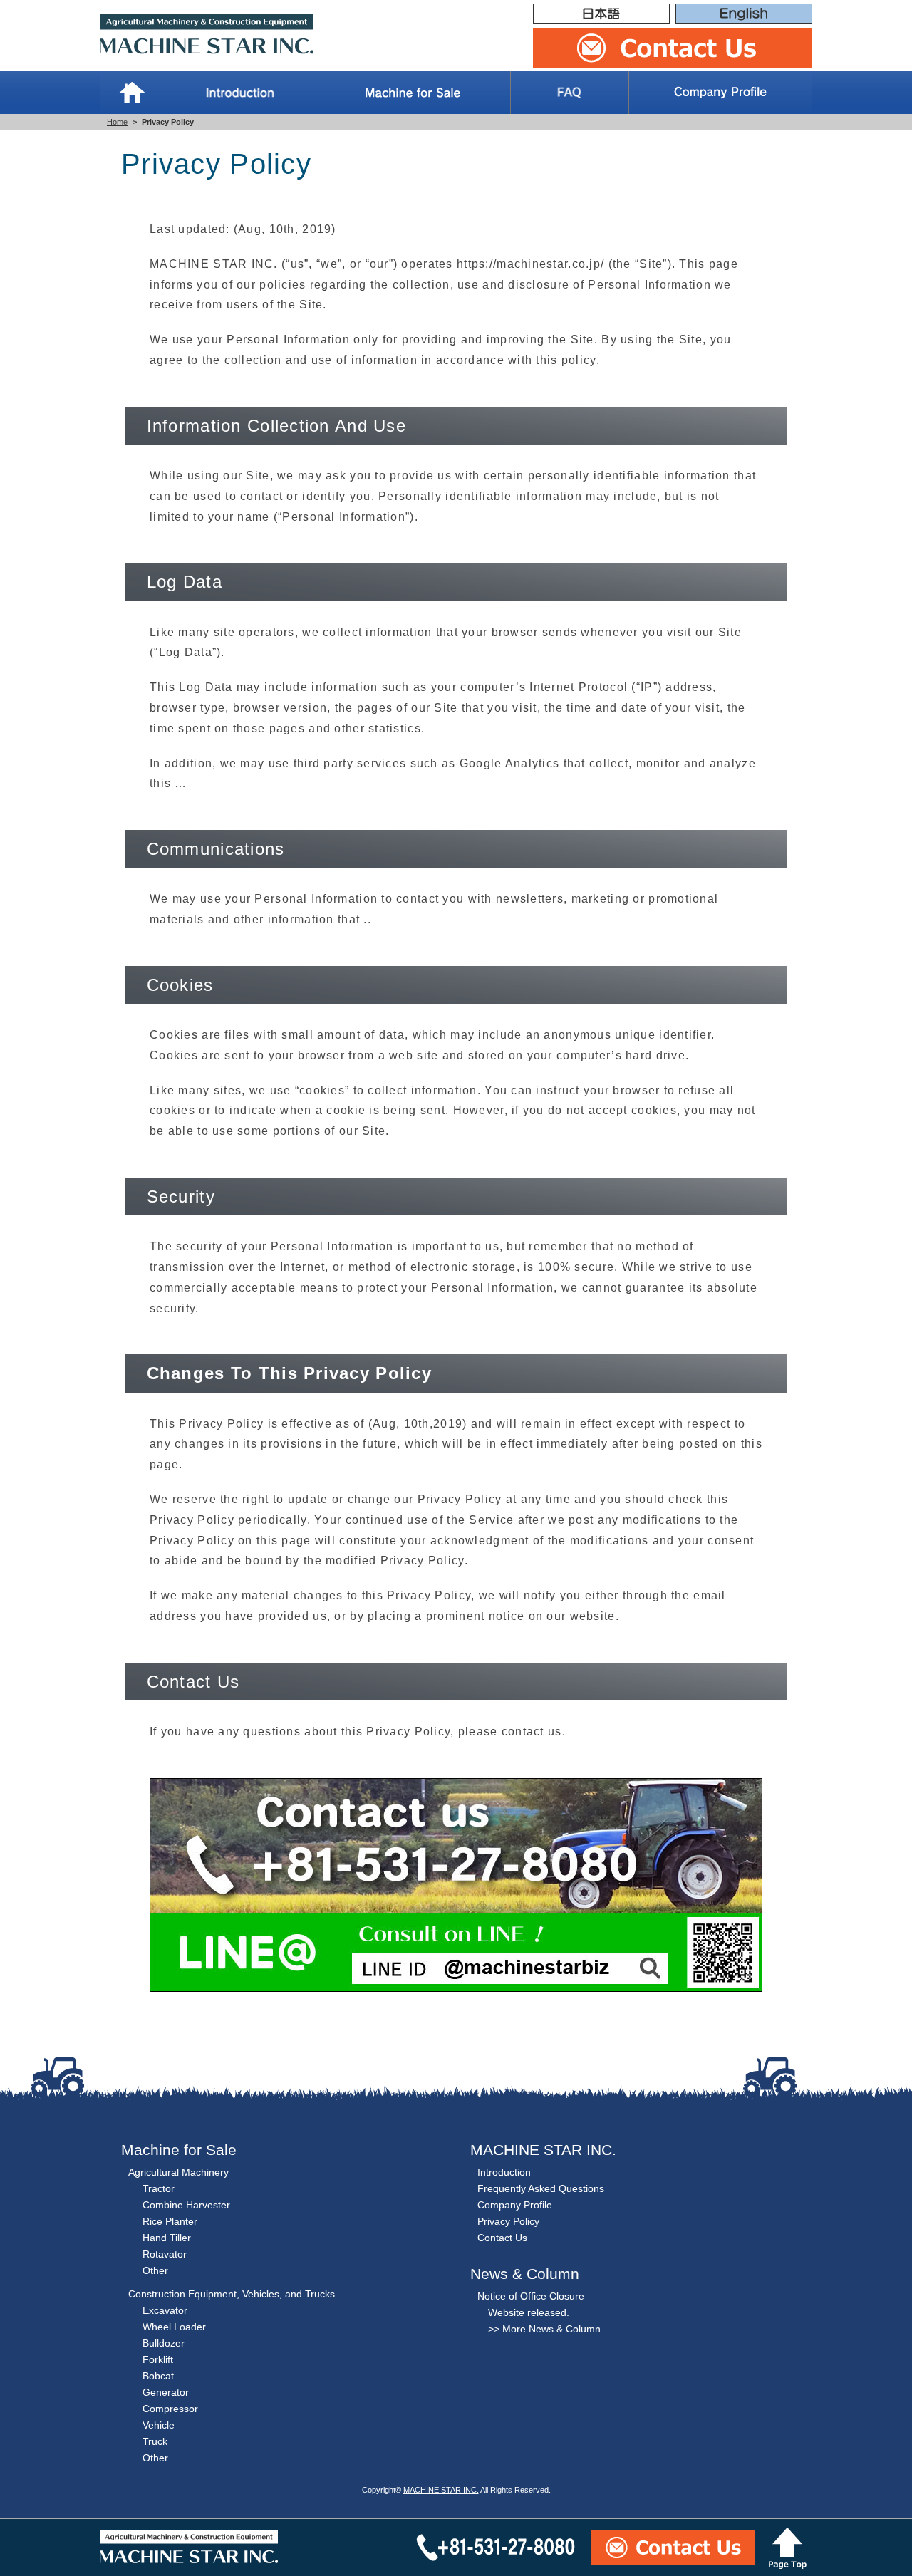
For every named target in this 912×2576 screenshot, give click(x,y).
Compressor (170, 2409)
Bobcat (158, 2376)
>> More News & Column (544, 2329)
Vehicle (159, 2425)
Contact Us (502, 2238)
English (744, 14)
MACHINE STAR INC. (441, 2490)
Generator (166, 2392)
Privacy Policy (508, 2221)
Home (132, 93)
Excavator (165, 2310)
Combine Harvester (186, 2205)
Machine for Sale (413, 93)
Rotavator (165, 2254)
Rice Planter (170, 2221)
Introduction (240, 93)
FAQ (570, 93)
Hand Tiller (167, 2238)
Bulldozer (164, 2343)
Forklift (158, 2359)
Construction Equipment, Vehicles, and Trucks (232, 2294)
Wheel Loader (174, 2327)
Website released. (529, 2312)
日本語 (601, 14)
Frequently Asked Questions (541, 2188)
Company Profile (720, 93)
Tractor (159, 2188)
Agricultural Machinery (178, 2172)
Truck (155, 2441)
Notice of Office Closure (531, 2296)
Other (155, 2270)
